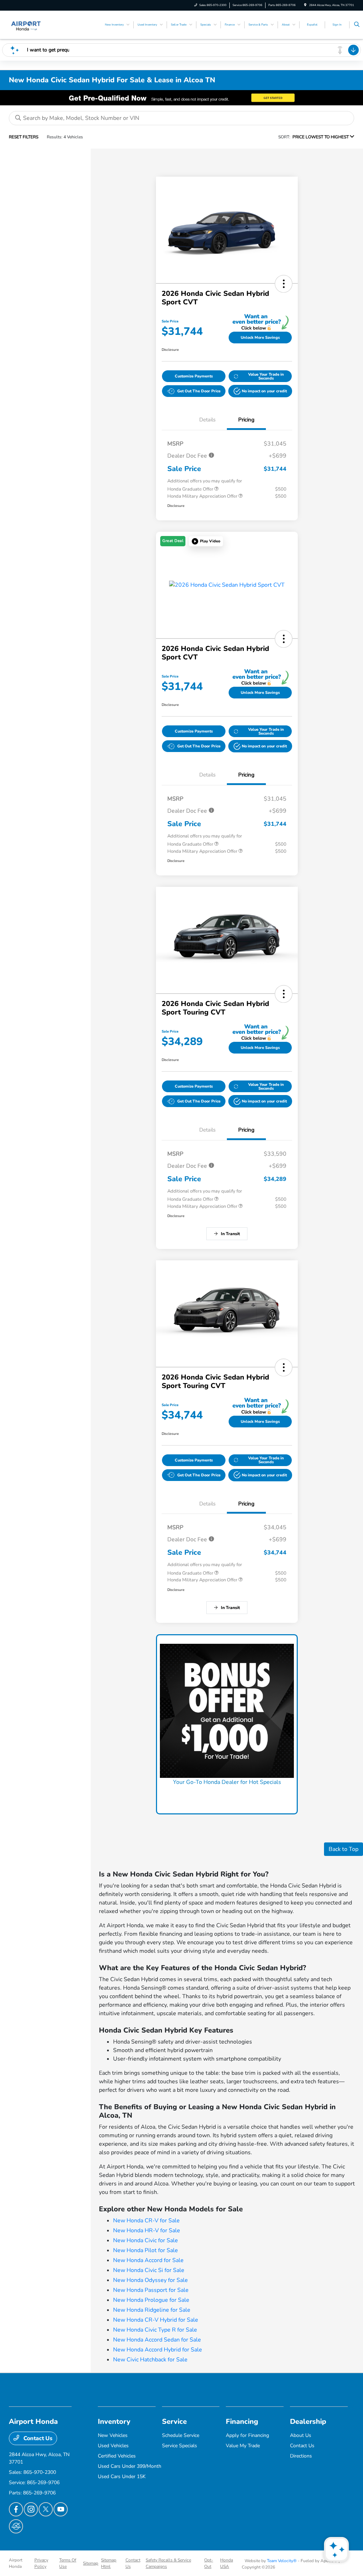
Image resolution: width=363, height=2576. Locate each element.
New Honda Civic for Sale (146, 2240)
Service (174, 2422)
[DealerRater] (16, 2526)
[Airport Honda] (26, 24)
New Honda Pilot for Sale (146, 2250)
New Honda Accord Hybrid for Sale (158, 2350)
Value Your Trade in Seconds (266, 376)
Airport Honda (16, 2563)
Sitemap (91, 2563)
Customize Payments (194, 376)
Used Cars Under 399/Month (130, 2466)
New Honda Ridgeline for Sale (152, 2310)
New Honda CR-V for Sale (146, 2221)
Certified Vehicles (117, 2456)
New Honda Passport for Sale (151, 2290)
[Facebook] (16, 2509)
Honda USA (227, 2563)
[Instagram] (31, 2509)
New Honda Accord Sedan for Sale (157, 2340)
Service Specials (180, 2446)
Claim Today (227, 1796)
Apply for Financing (247, 2435)
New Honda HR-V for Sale (147, 2230)
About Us (301, 2435)
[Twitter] (46, 2509)
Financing (242, 2422)
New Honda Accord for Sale (148, 2260)
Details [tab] (207, 420)
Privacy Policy (41, 2563)
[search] (357, 25)
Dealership (308, 2422)
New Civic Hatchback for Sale (150, 2360)
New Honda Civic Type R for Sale (155, 2330)
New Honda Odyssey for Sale (150, 2280)
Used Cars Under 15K (122, 2477)
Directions (301, 2456)
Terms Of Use (68, 2563)
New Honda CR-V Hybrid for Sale (156, 2320)
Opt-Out (209, 2563)
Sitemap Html (109, 2563)
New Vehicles (113, 2435)
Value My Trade (243, 2446)
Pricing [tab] (246, 420)
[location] (305, 5)
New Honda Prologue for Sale (151, 2300)
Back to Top (344, 1849)
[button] (284, 284)
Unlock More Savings (260, 338)
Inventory (114, 2422)
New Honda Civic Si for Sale (149, 2270)
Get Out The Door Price (199, 391)
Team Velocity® (282, 2561)
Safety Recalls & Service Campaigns (168, 2563)
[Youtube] (61, 2509)
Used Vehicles (113, 2446)
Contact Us (37, 2438)
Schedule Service (181, 2435)
